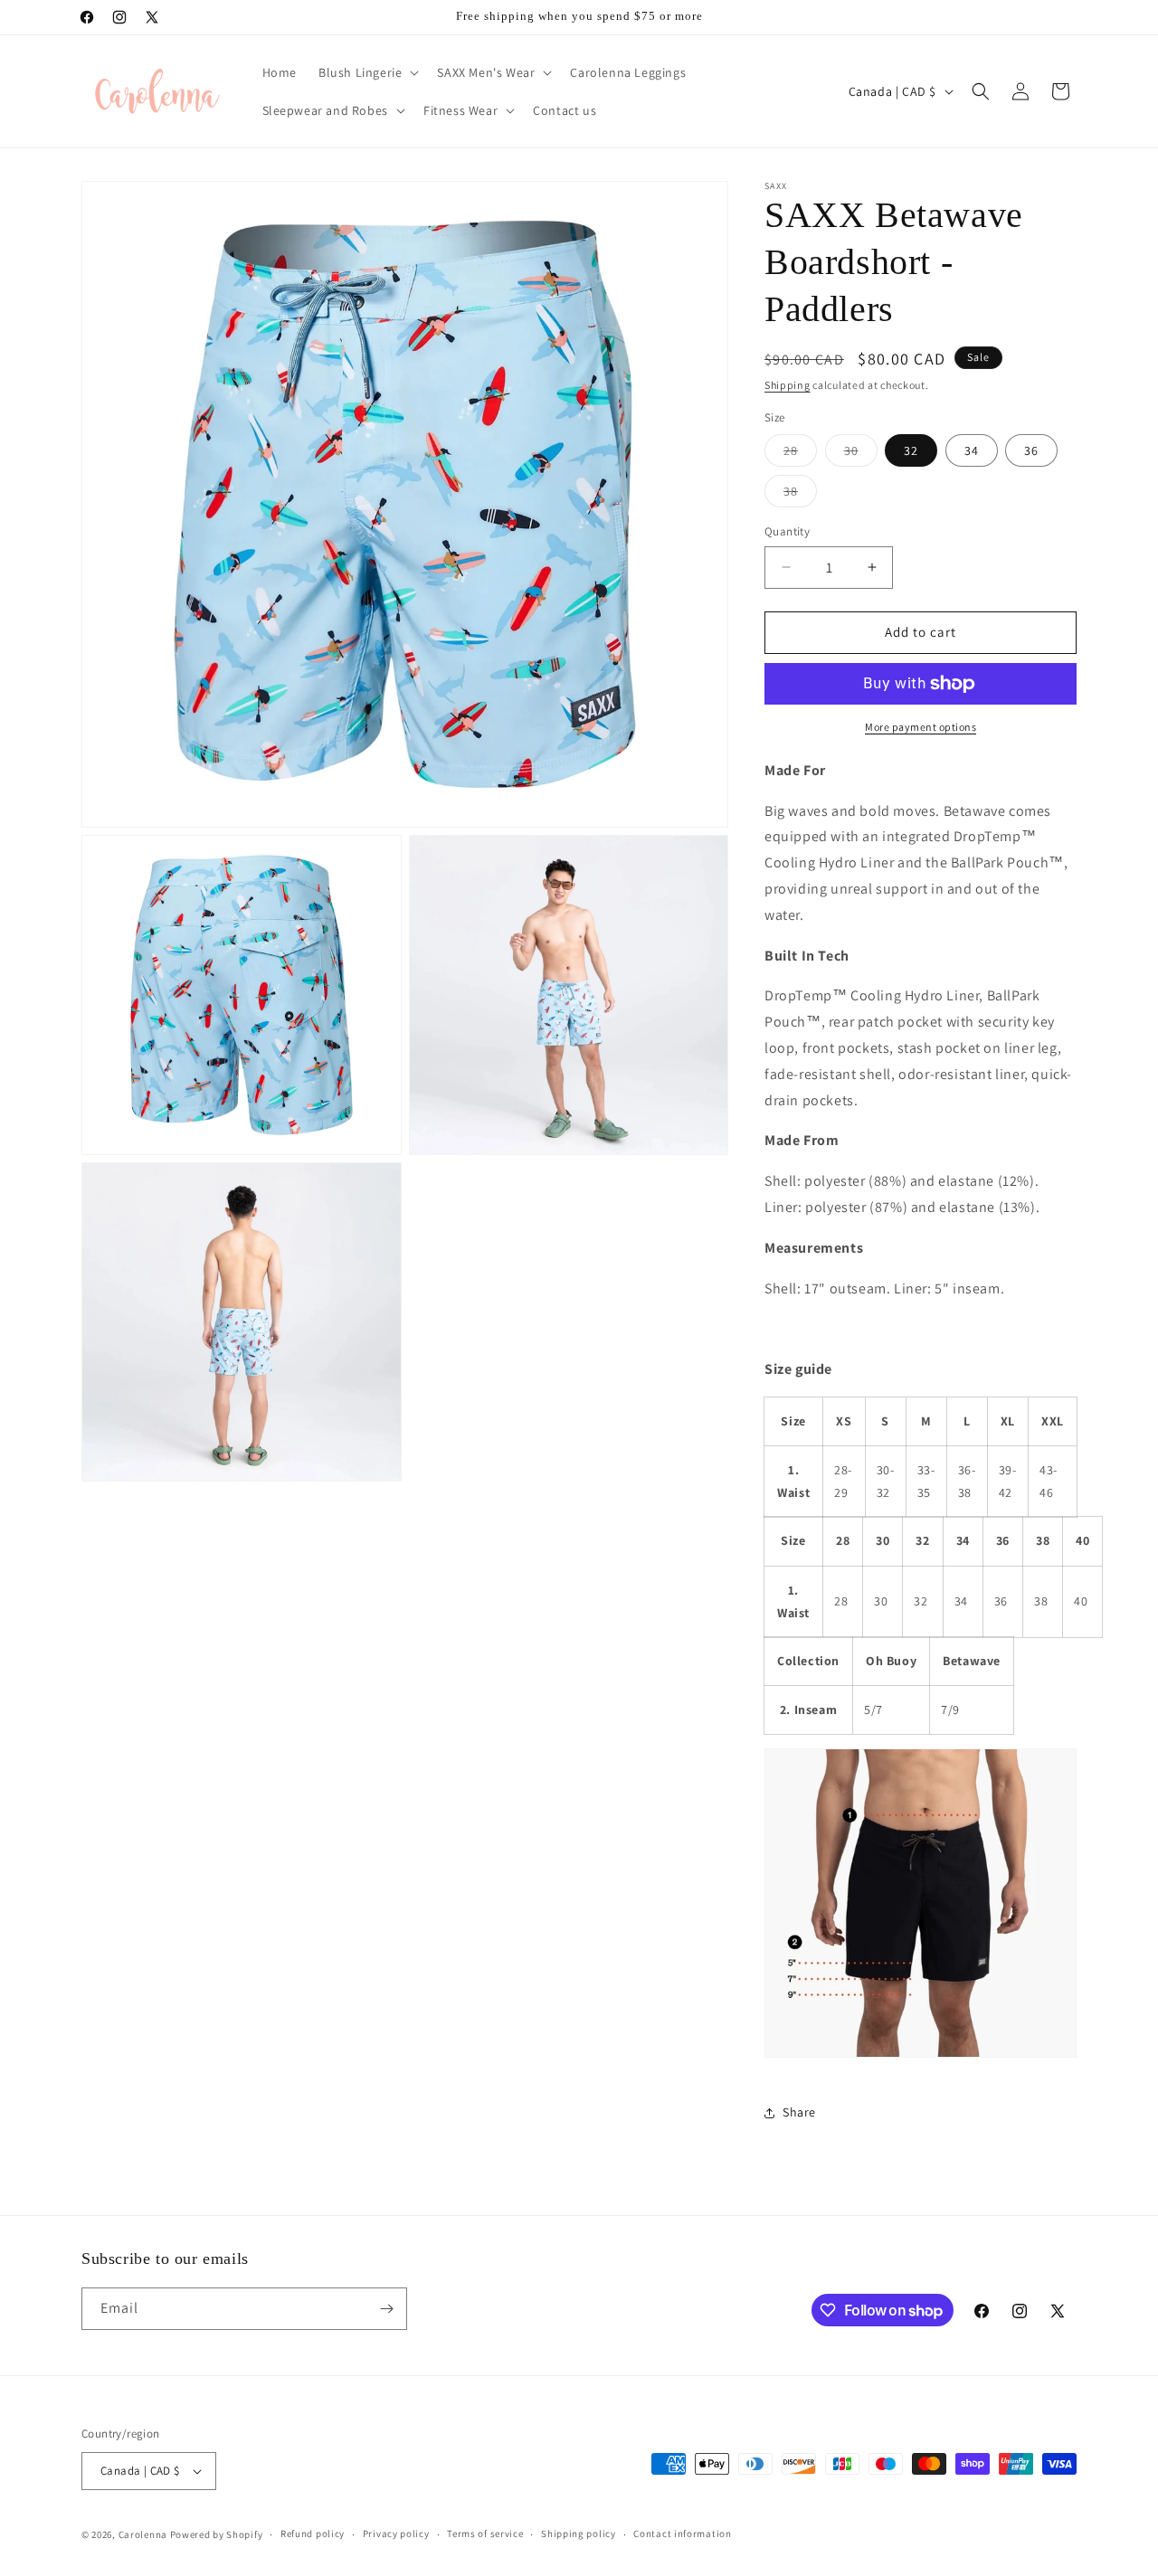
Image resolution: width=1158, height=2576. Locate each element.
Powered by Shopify (217, 2534)
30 (861, 454)
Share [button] (799, 2112)
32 (911, 450)
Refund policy (313, 2533)
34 (972, 450)
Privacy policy (396, 2533)
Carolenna (143, 2534)
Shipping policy (579, 2533)
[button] (367, 72)
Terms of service (485, 2533)
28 (800, 454)
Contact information (682, 2533)
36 (1031, 450)
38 (800, 495)
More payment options (921, 727)
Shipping (788, 385)
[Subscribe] (386, 2309)
